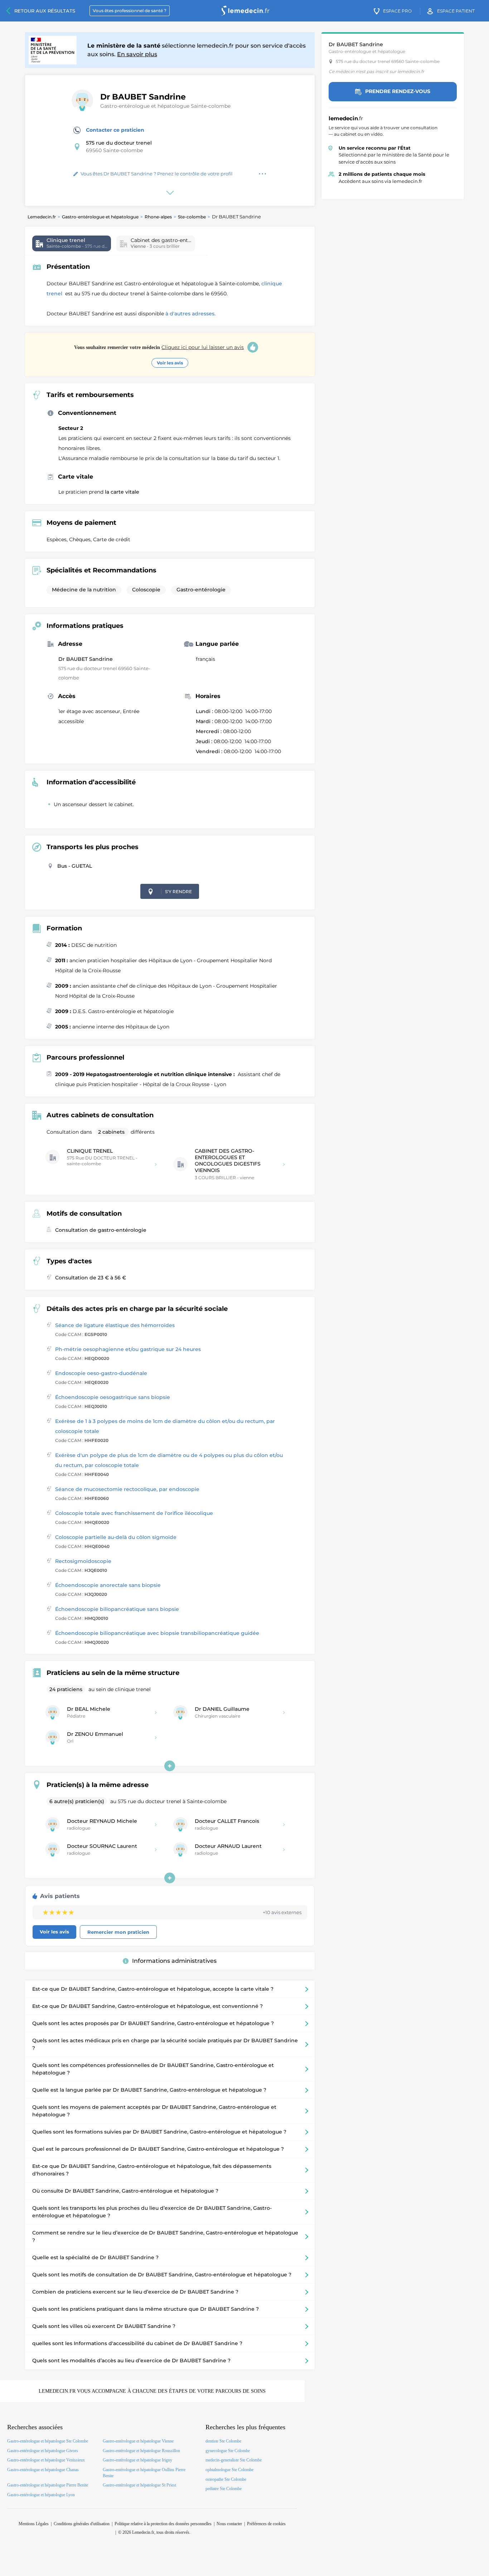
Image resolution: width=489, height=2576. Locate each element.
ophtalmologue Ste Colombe (229, 2470)
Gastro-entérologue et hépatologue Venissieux (46, 2460)
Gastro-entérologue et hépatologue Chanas (43, 2470)
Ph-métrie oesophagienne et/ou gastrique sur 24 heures (128, 1349)
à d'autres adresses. (190, 314)
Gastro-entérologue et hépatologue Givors (43, 2451)
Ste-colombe (192, 217)
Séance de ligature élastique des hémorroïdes (115, 1325)
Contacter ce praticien (115, 130)
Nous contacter (229, 2524)
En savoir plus (137, 54)
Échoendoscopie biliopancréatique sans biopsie (117, 1609)
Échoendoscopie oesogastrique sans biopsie (113, 1397)
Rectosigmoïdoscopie (83, 1561)
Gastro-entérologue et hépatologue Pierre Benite (48, 2485)
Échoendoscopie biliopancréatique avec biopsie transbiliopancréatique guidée (157, 1633)
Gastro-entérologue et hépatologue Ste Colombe (48, 2441)
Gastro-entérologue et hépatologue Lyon (41, 2495)
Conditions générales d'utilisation (82, 2524)
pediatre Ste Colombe (224, 2489)
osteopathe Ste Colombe (226, 2479)
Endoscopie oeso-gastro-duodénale (101, 1373)
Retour (45, 11)
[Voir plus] (170, 1766)
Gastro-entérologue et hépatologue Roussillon (141, 2451)
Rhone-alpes (158, 217)
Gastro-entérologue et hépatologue (100, 217)
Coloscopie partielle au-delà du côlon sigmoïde (116, 1537)
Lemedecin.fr (42, 217)
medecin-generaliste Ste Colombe (234, 2460)
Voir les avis (170, 363)
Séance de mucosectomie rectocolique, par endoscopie (127, 1489)
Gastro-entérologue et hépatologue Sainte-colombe (165, 106)
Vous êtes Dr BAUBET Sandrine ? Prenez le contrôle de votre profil (157, 174)
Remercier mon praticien (118, 1932)
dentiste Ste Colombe (223, 2441)
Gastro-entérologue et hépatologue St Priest (139, 2485)
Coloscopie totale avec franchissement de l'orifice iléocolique (134, 1513)
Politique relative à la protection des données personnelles (163, 2524)
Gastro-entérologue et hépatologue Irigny (137, 2460)
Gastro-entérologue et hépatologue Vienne (138, 2441)
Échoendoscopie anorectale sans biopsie (108, 1585)
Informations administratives (174, 1961)
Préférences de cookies (266, 2524)
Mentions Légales (34, 2524)
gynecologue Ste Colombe (228, 2451)
